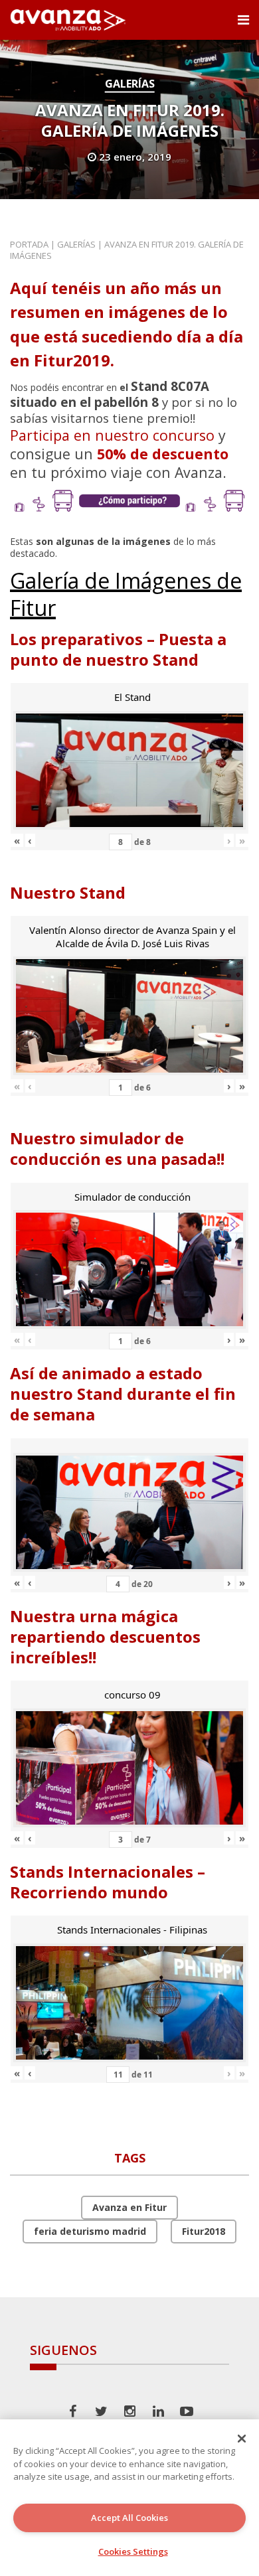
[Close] (242, 2439)
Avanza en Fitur (129, 2207)
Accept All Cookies (129, 2518)
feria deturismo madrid (90, 2231)
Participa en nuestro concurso (112, 435)
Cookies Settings (133, 2551)
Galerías (130, 84)
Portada (29, 244)
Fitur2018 (204, 2231)
